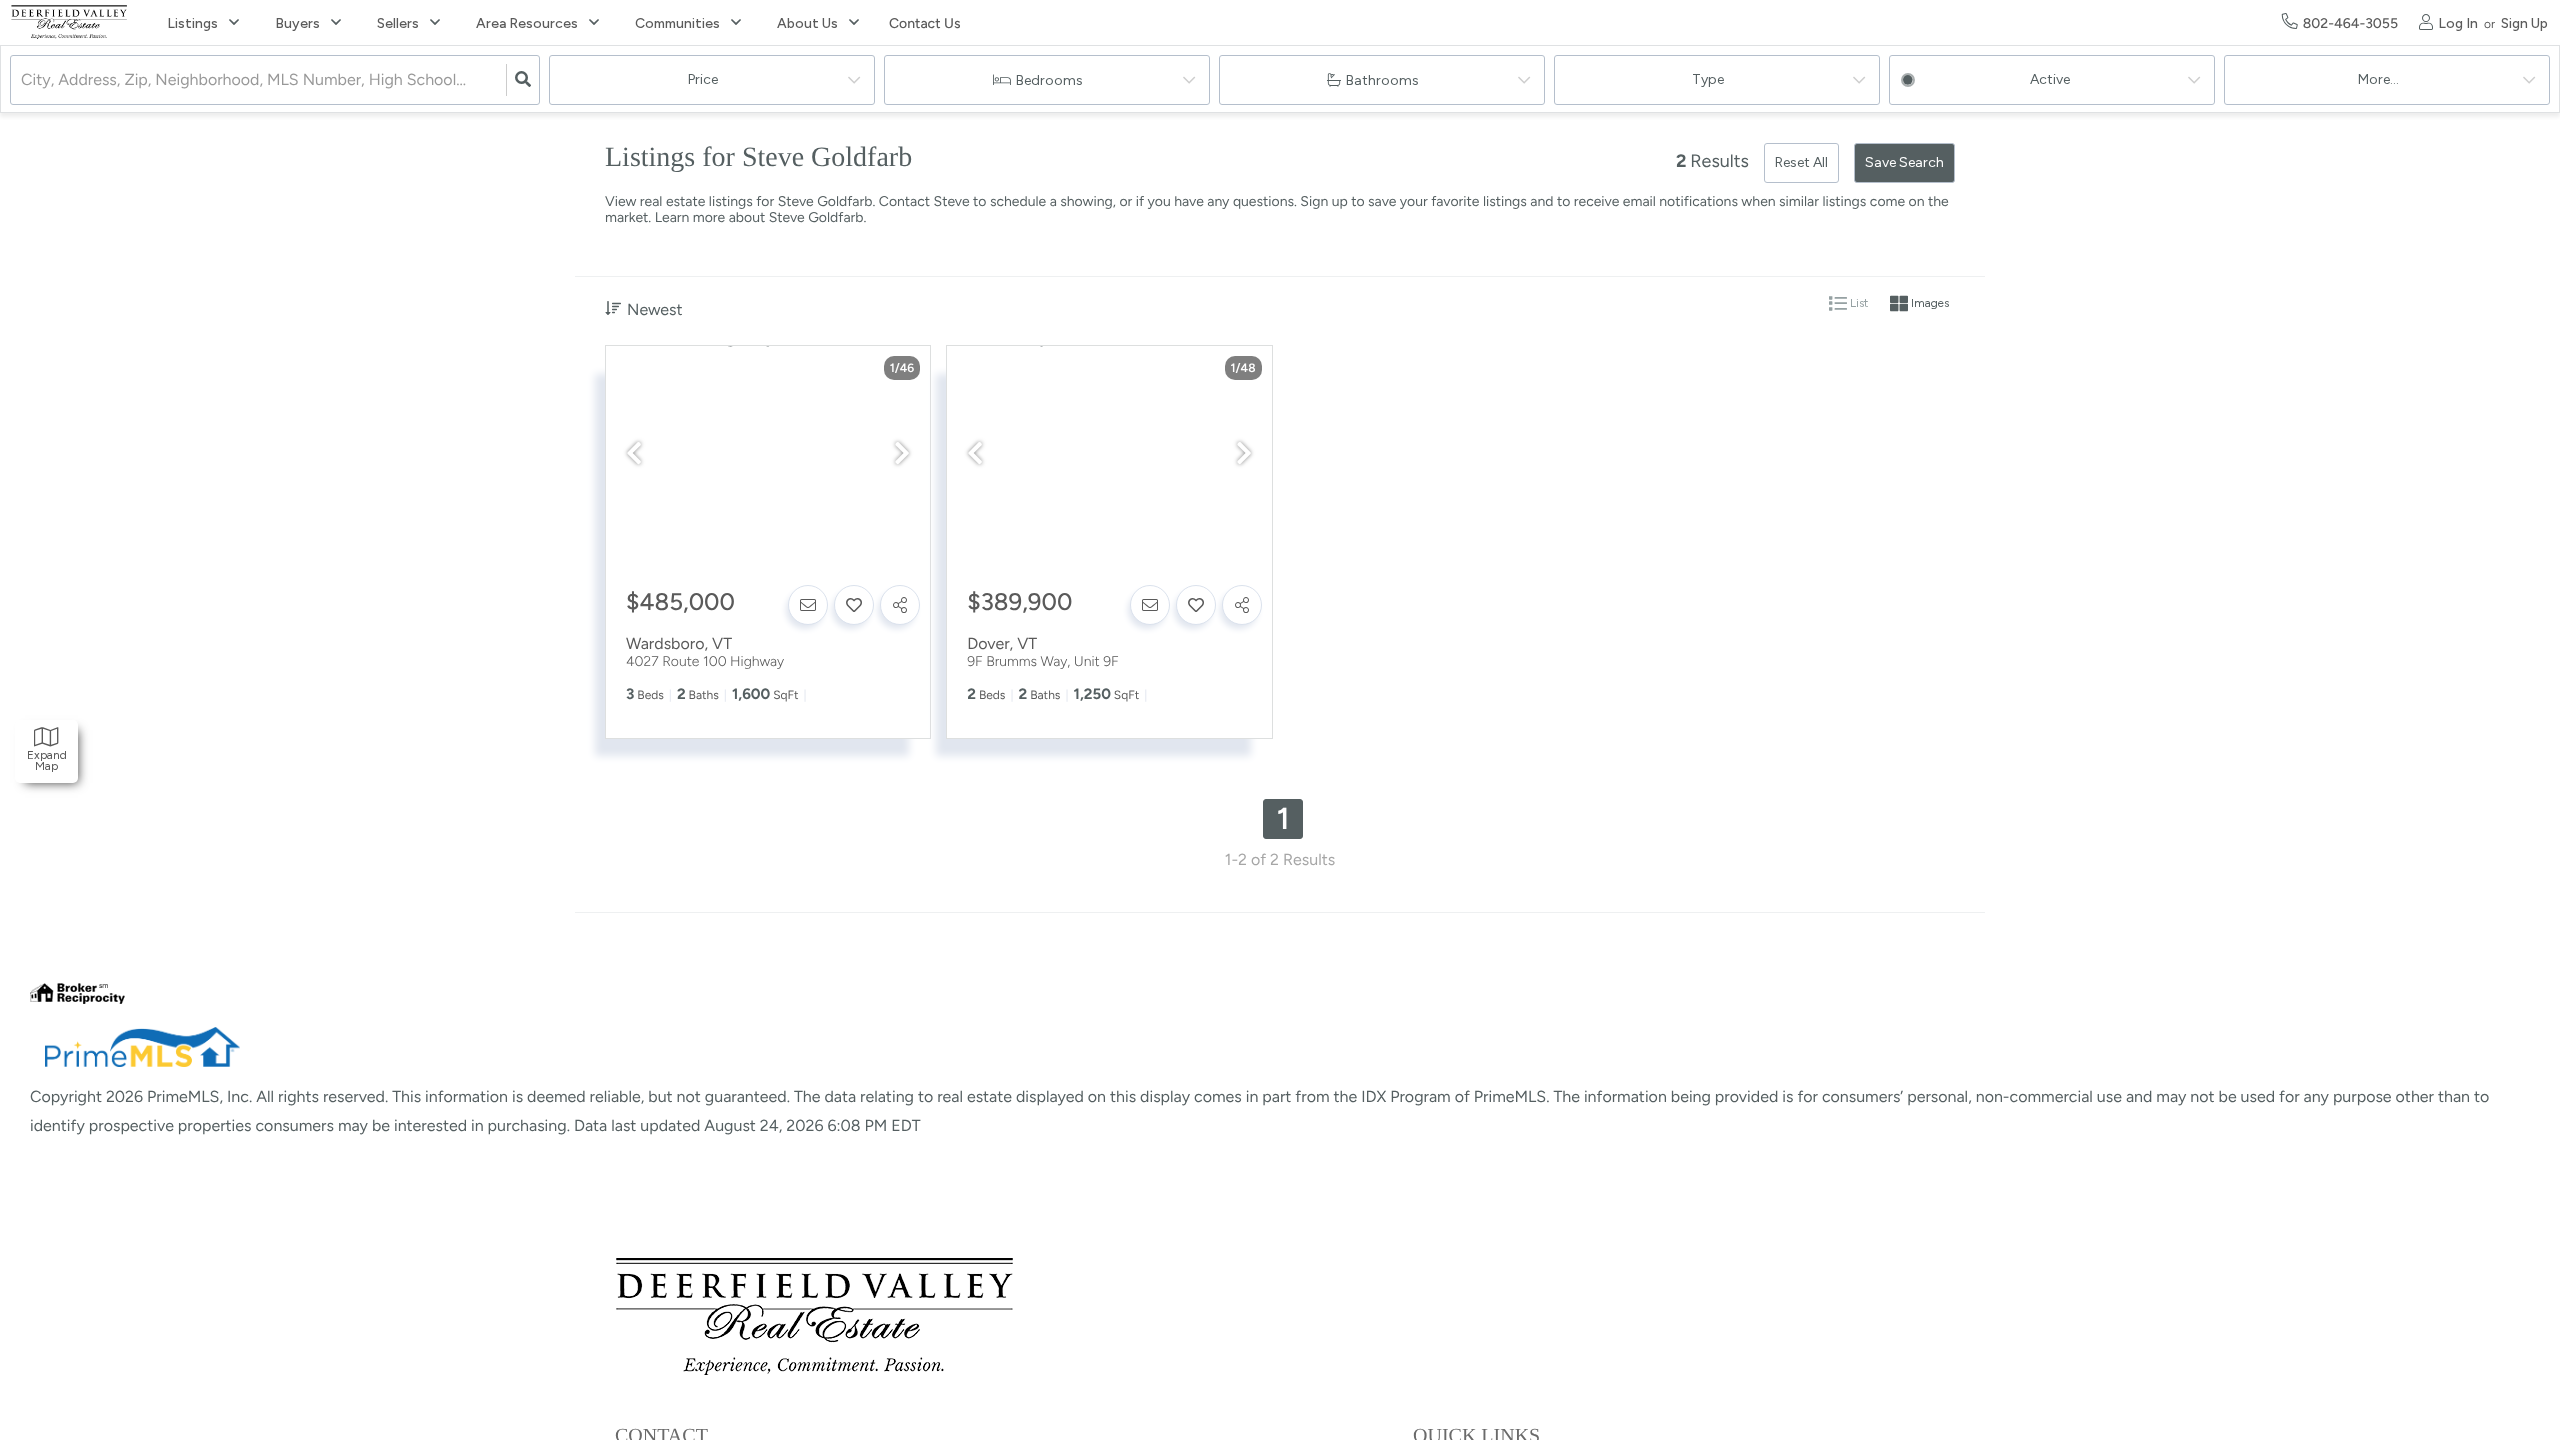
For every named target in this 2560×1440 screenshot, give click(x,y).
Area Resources (527, 23)
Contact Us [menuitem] (924, 23)
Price (703, 79)
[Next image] (902, 454)
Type (1708, 79)
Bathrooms (1382, 80)
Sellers (398, 23)
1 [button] (1283, 818)
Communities (677, 23)
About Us (807, 23)
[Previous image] (634, 454)
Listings (192, 23)
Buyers (297, 23)
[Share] (900, 605)
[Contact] (808, 605)
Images (1928, 304)
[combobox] (23, 80)
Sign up (1323, 201)
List (1857, 304)
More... (2378, 79)
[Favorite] (854, 605)
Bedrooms (1049, 80)
